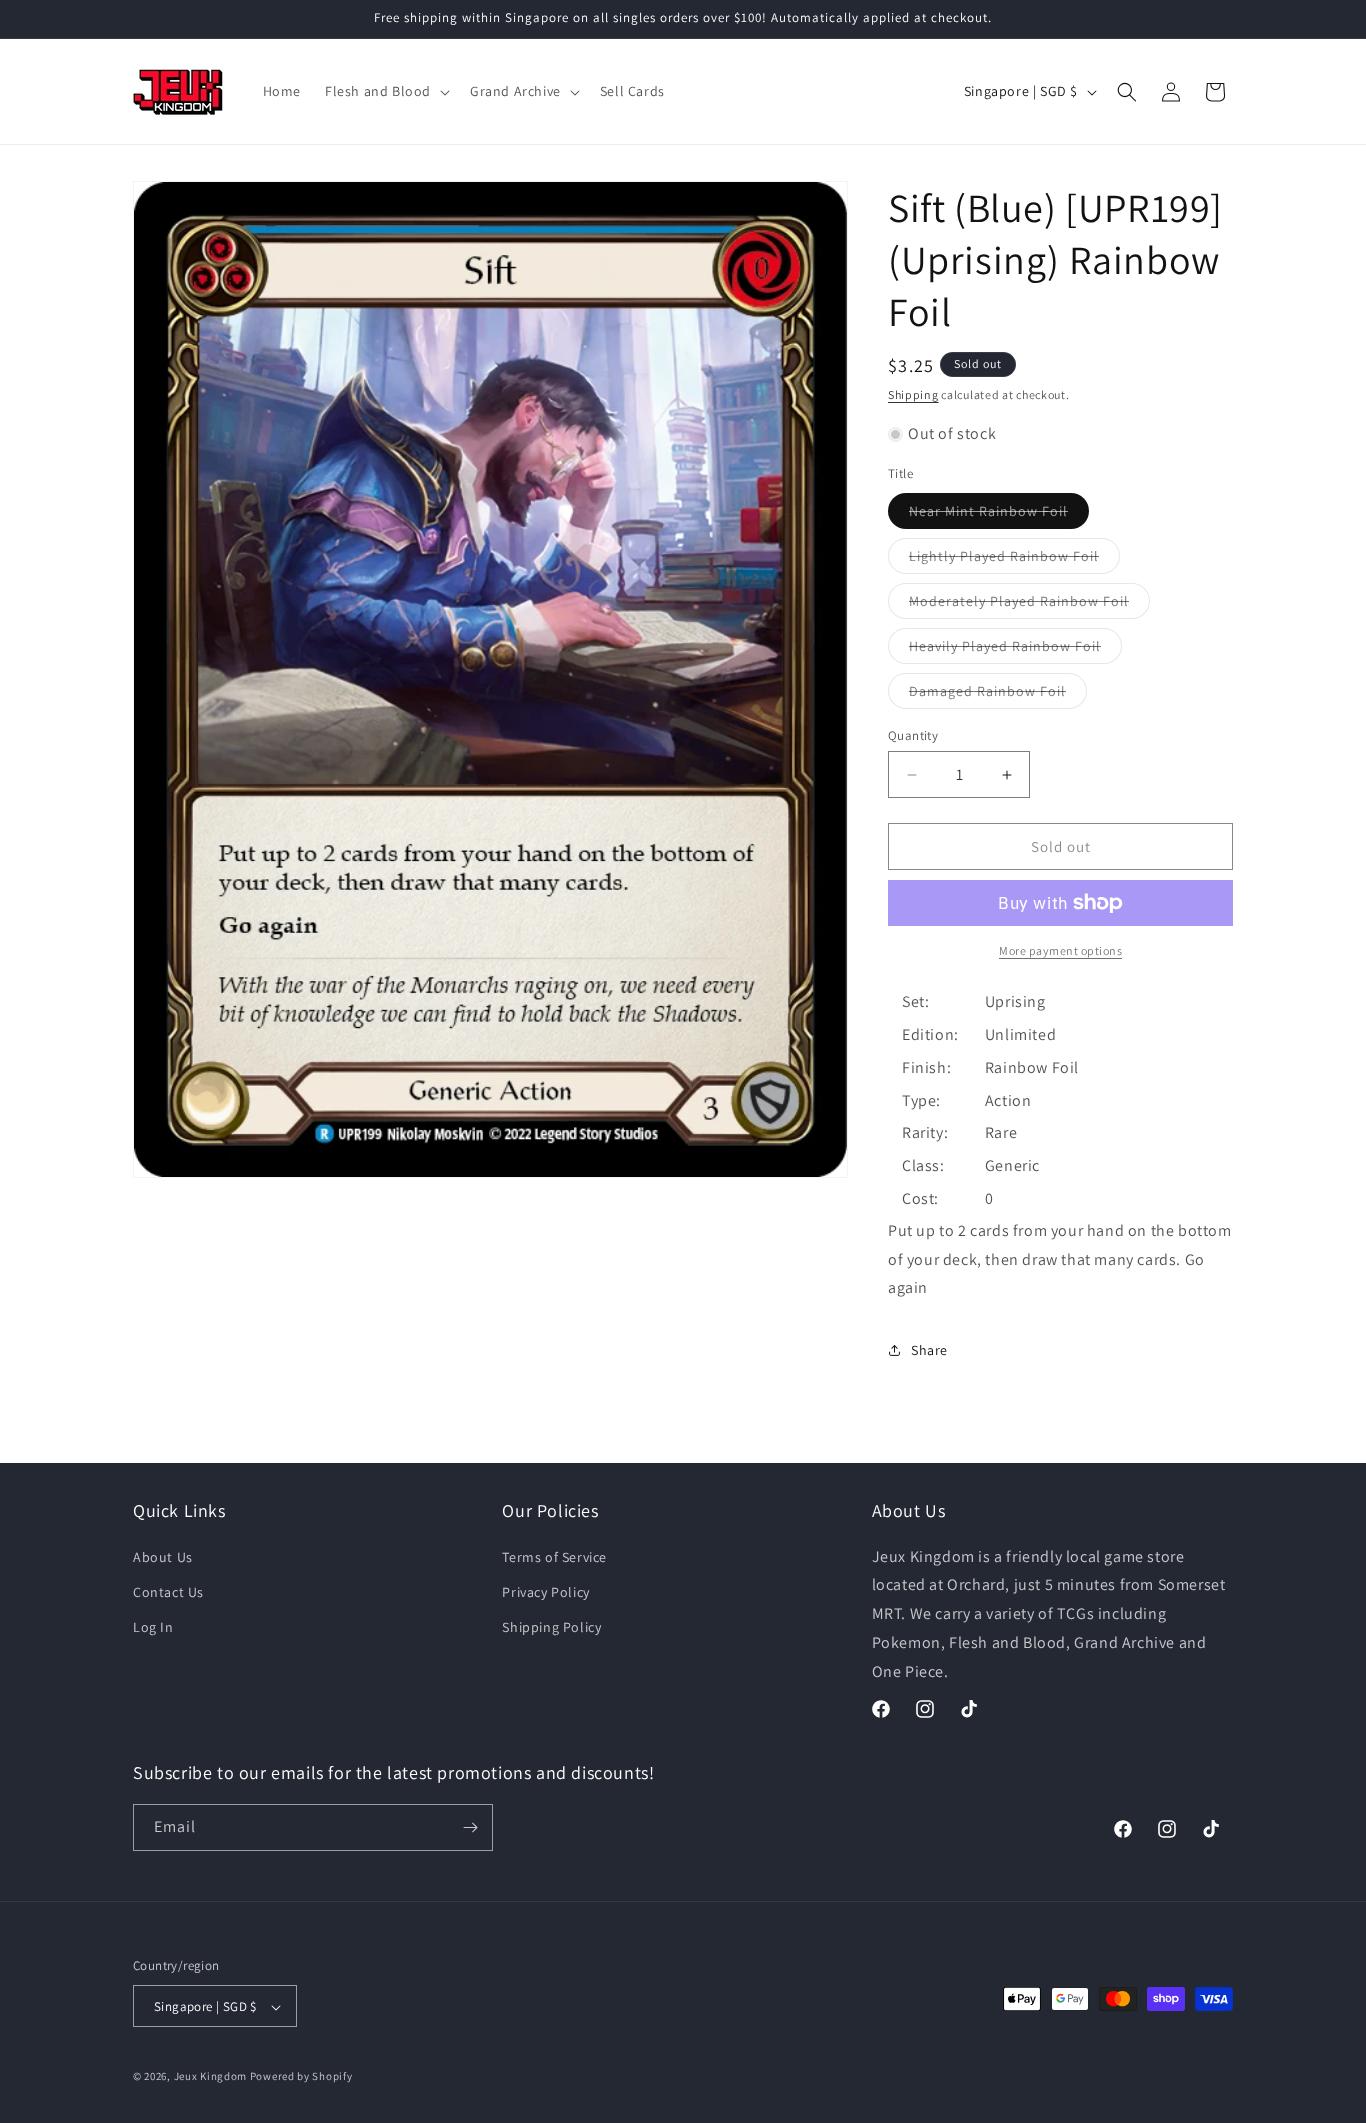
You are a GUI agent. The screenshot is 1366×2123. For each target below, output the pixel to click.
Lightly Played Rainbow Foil (1014, 560)
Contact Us (168, 1592)
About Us (163, 1557)
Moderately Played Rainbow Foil (1029, 605)
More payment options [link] (1060, 950)
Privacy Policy (545, 1592)
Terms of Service (554, 1557)
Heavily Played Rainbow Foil (1015, 650)
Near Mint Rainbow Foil (999, 515)
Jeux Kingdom (210, 2077)
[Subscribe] (470, 1827)
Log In (153, 1627)
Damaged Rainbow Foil (998, 695)
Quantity (913, 735)
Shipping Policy (551, 1627)
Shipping (913, 394)
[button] (385, 91)
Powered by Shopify (301, 2077)
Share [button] (929, 1350)
